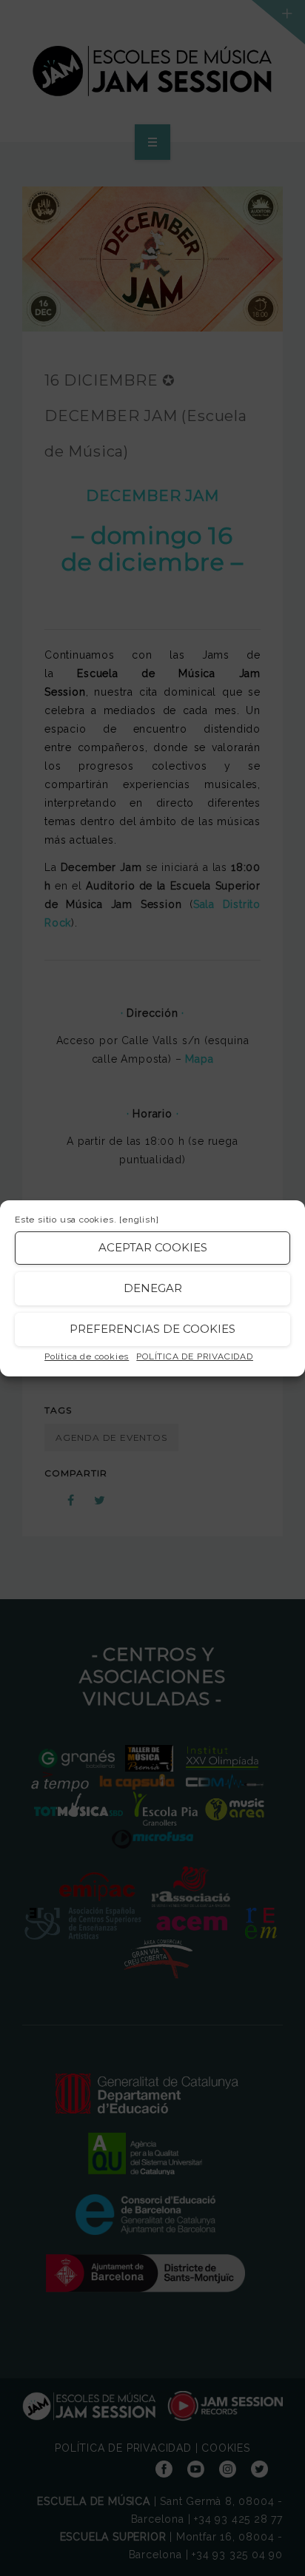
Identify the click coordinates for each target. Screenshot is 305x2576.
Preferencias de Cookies (152, 1329)
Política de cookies (87, 1356)
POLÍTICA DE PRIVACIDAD (195, 1356)
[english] (139, 1220)
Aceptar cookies (153, 1247)
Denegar (153, 1288)
